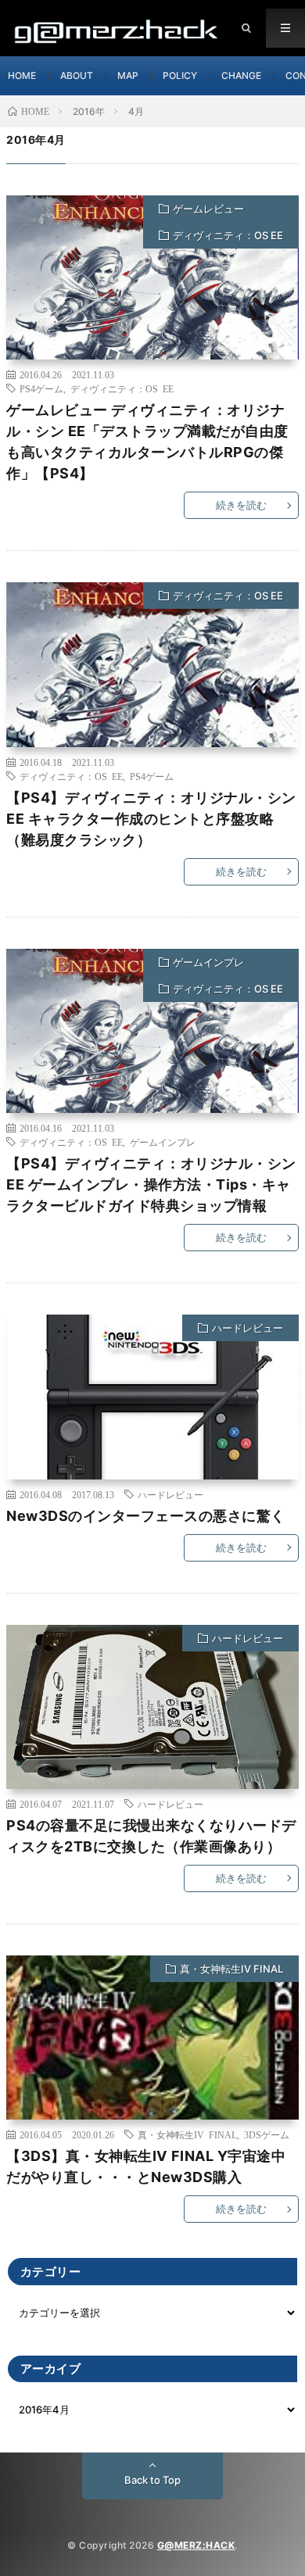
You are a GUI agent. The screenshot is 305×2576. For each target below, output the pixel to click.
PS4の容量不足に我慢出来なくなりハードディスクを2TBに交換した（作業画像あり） (151, 1836)
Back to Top (152, 2480)
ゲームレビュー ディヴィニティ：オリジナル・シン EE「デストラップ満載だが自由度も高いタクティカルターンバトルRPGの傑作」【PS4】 (147, 442)
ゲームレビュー (208, 209)
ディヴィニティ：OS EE (228, 235)
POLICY (180, 75)
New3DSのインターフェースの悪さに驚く (146, 1516)
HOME (22, 75)
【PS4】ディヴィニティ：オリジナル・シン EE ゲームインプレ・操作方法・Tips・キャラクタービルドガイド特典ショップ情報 (151, 1184)
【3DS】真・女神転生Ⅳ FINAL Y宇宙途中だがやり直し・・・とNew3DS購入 (146, 2166)
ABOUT (77, 75)
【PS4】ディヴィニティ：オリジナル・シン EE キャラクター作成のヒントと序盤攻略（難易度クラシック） (151, 819)
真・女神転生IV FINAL (231, 1969)
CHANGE (241, 75)
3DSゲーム (267, 2134)
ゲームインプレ (208, 962)
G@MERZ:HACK (196, 2545)
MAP (128, 75)
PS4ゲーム (41, 388)
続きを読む (241, 505)
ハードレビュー (248, 1328)
